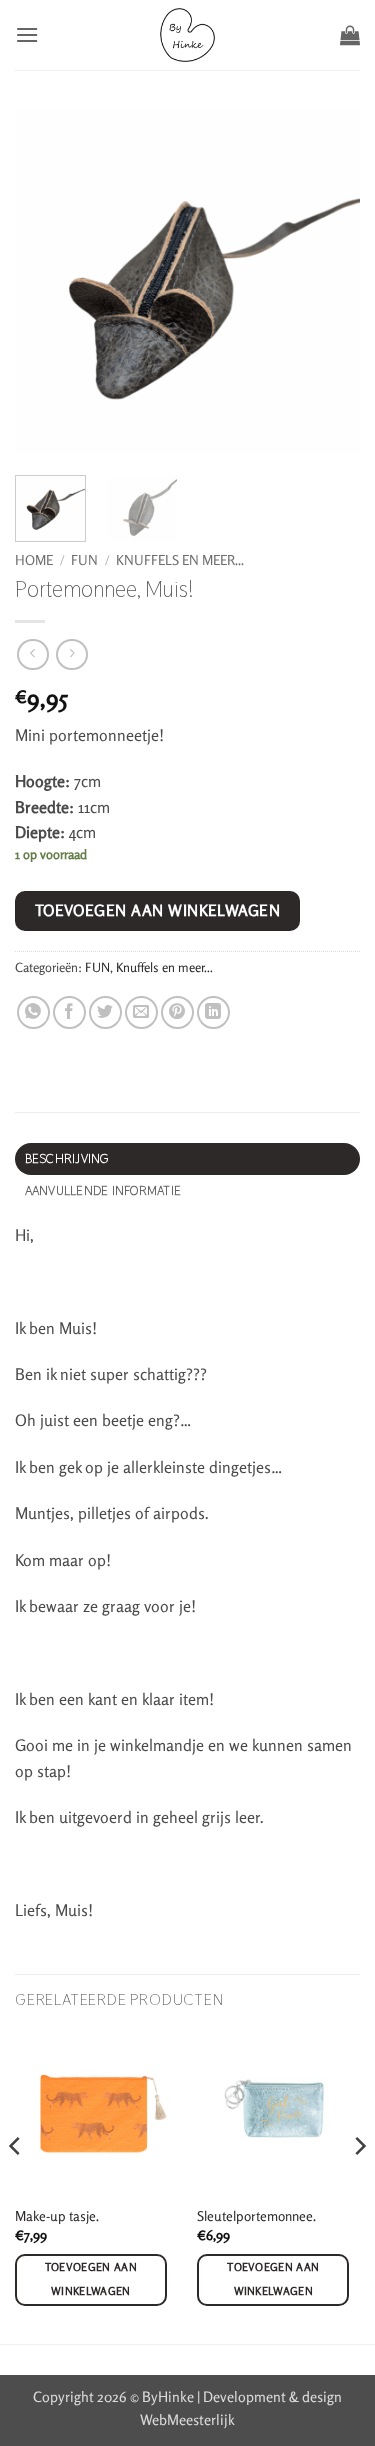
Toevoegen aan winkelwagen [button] (91, 2279)
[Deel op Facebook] (69, 1012)
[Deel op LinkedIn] (213, 1012)
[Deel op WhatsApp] (33, 1012)
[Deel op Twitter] (105, 1012)
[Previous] (16, 2186)
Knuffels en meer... (180, 560)
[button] (27, 34)
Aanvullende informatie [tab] (103, 1190)
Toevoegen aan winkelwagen (158, 910)
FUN (84, 560)
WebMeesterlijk (187, 2419)
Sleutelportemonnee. (256, 2216)
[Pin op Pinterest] (177, 1012)
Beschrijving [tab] (67, 1158)
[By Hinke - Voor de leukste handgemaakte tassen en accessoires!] (187, 35)
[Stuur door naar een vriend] (141, 1012)
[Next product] (32, 654)
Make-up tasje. (57, 2216)
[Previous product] (71, 654)
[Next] (359, 2186)
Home (34, 560)
